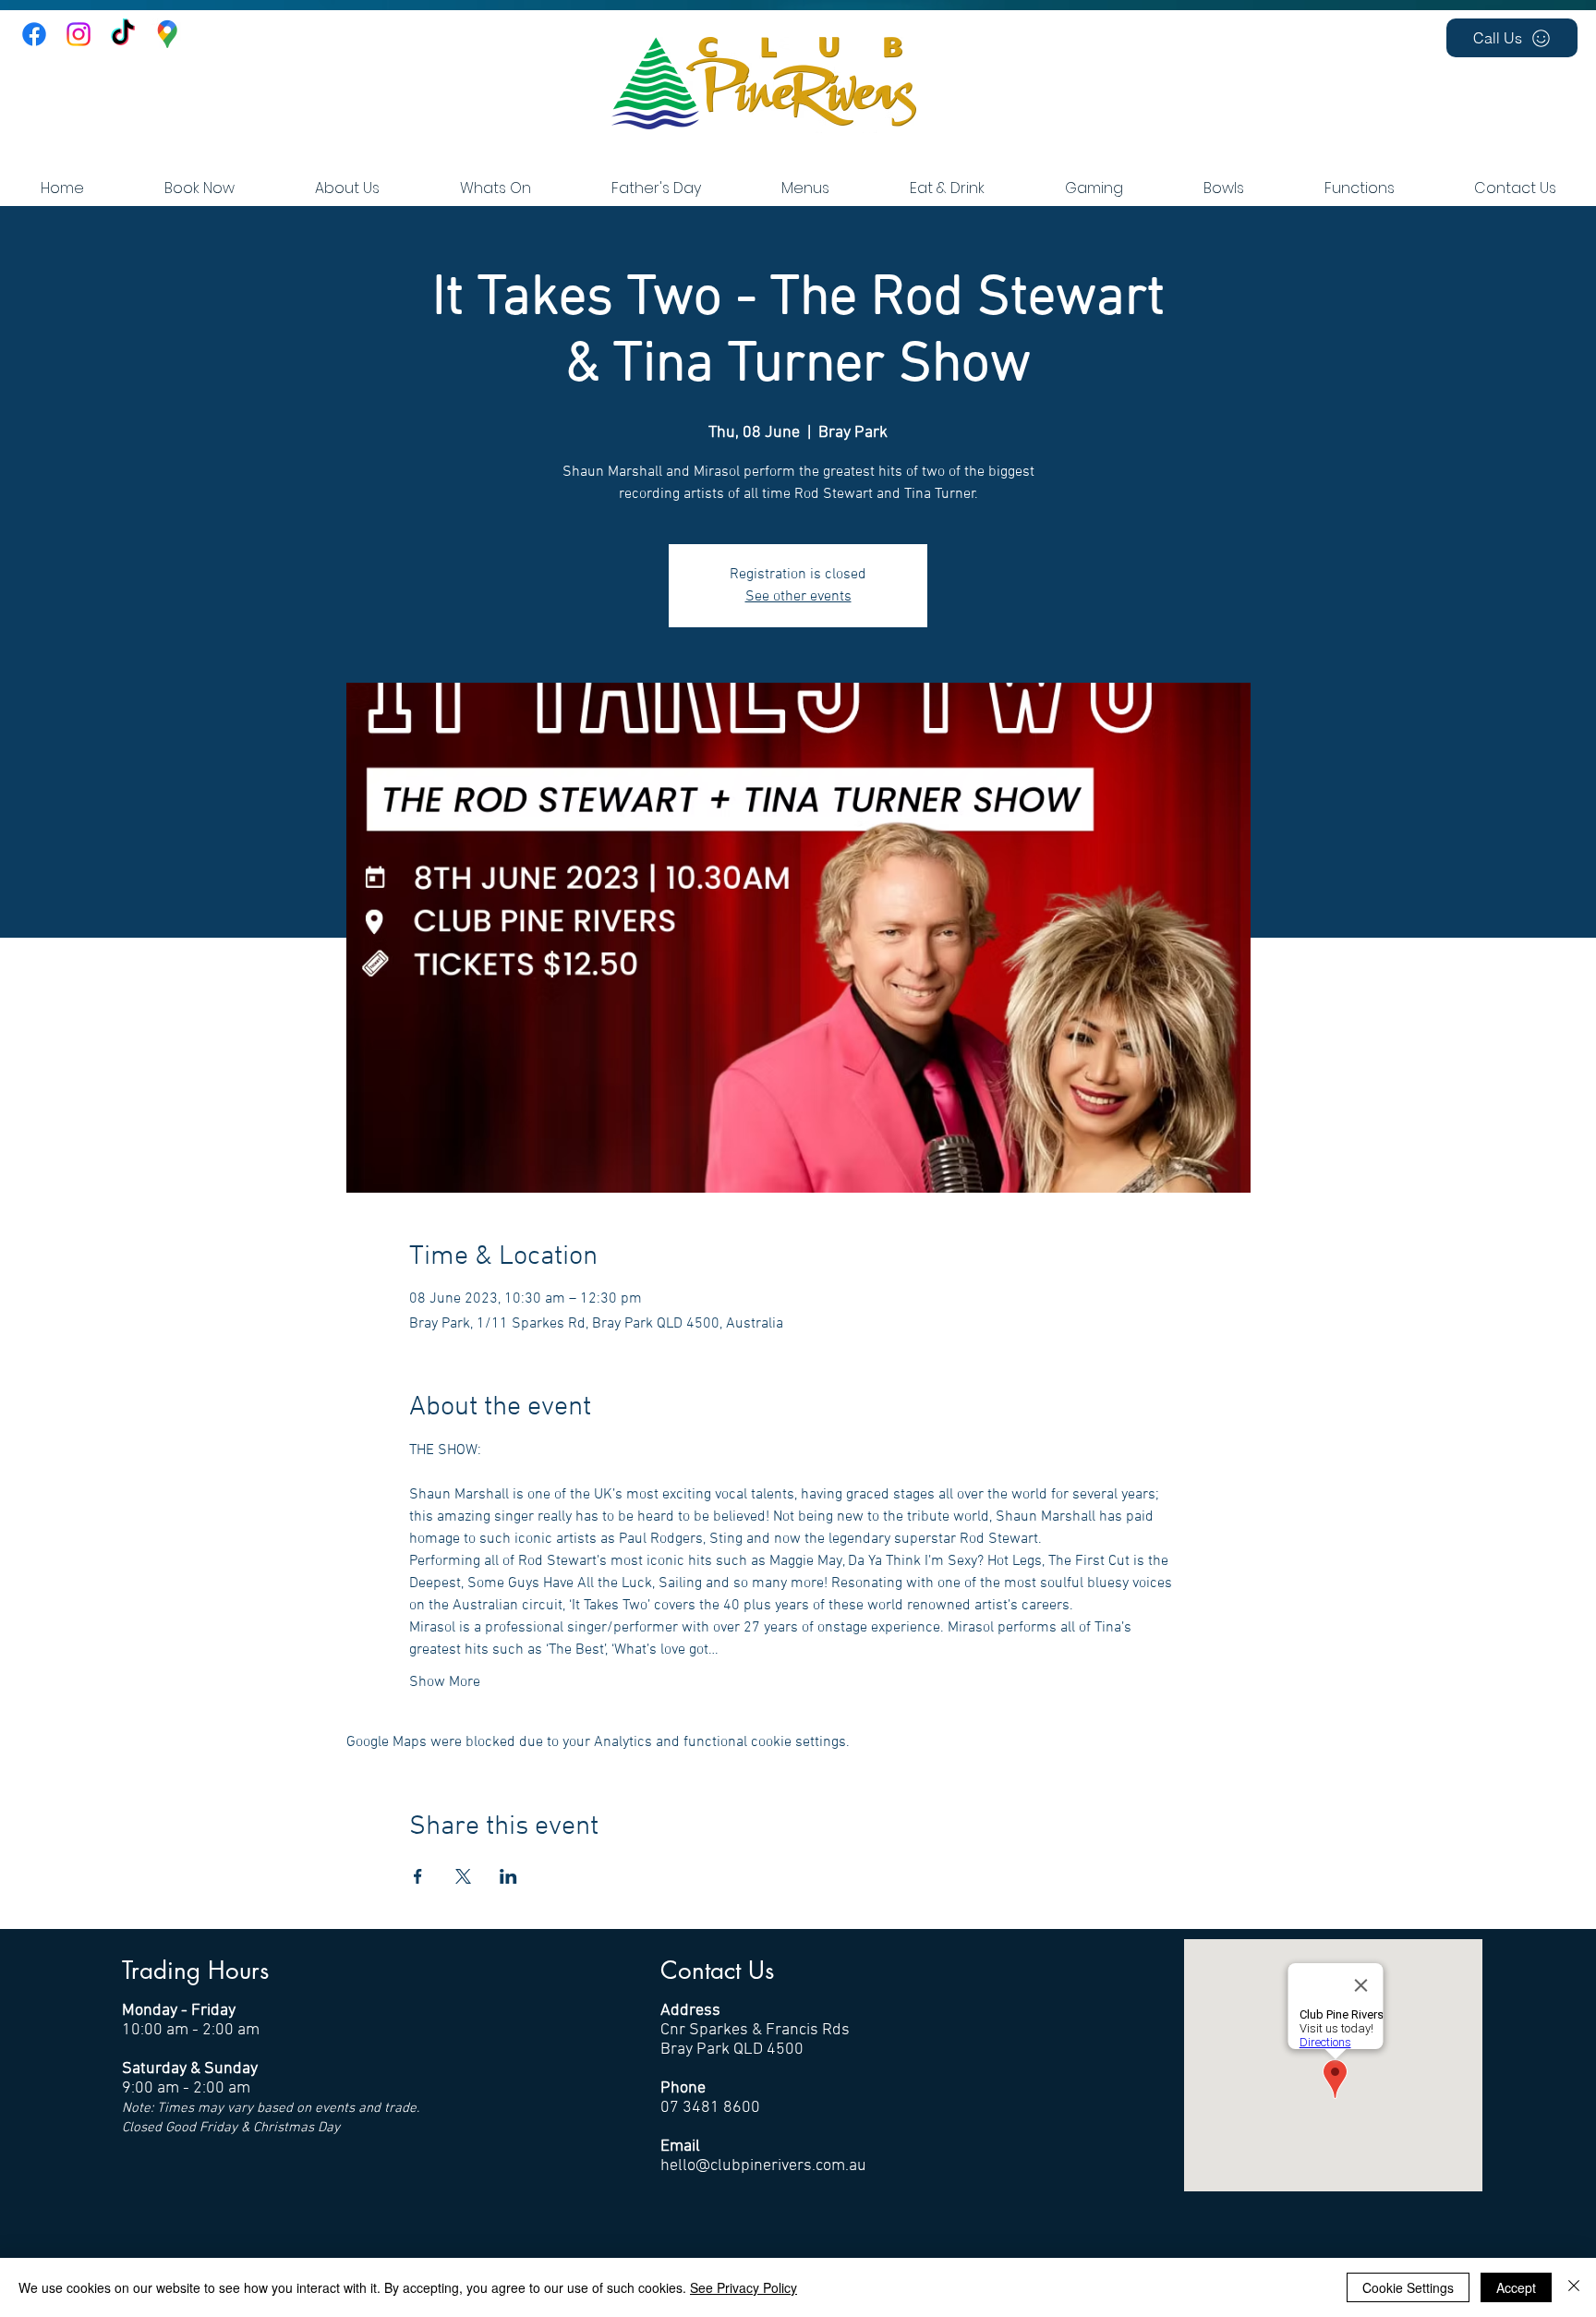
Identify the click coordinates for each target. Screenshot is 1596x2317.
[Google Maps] (167, 34)
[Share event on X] (463, 1876)
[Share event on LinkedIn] (508, 1876)
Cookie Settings (1408, 2287)
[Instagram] (79, 34)
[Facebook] (34, 34)
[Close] (1574, 2287)
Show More (445, 1682)
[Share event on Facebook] (418, 1876)
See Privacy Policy (744, 2287)
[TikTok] (123, 34)
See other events (798, 597)
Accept (1516, 2287)
